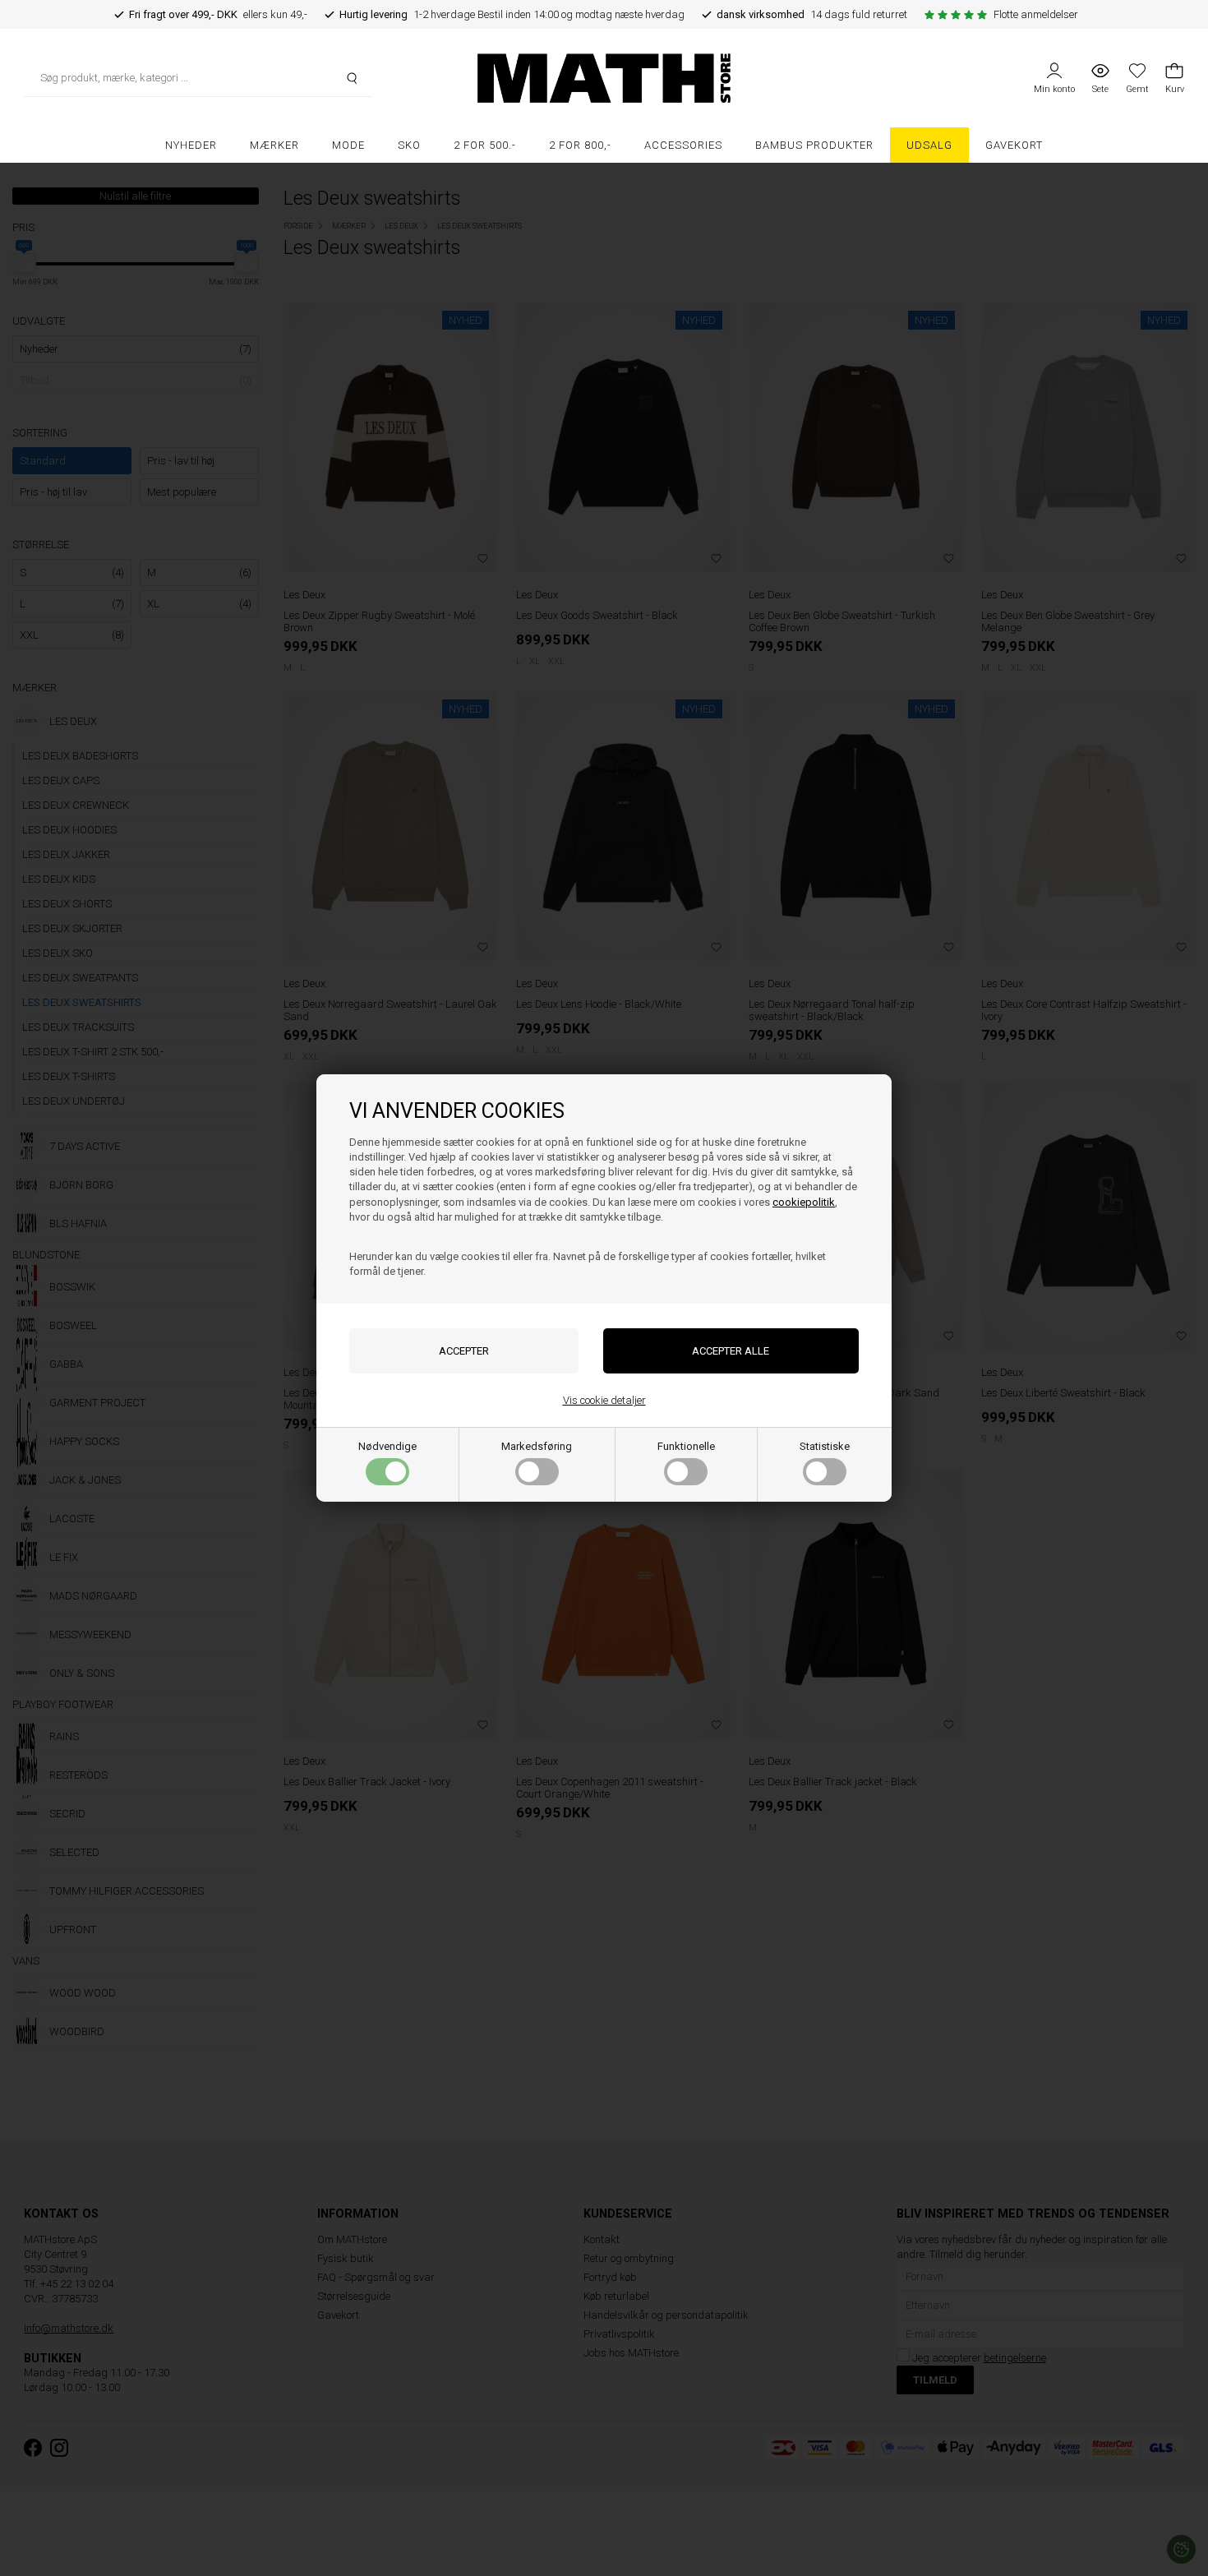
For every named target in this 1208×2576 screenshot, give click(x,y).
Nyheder (191, 145)
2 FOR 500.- (485, 145)
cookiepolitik (804, 1202)
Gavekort (1014, 145)
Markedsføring (537, 1446)
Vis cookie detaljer (604, 1400)
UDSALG (929, 145)
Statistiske (825, 1446)
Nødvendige (387, 1446)
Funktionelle (686, 1446)
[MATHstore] (604, 78)
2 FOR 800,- (580, 145)
